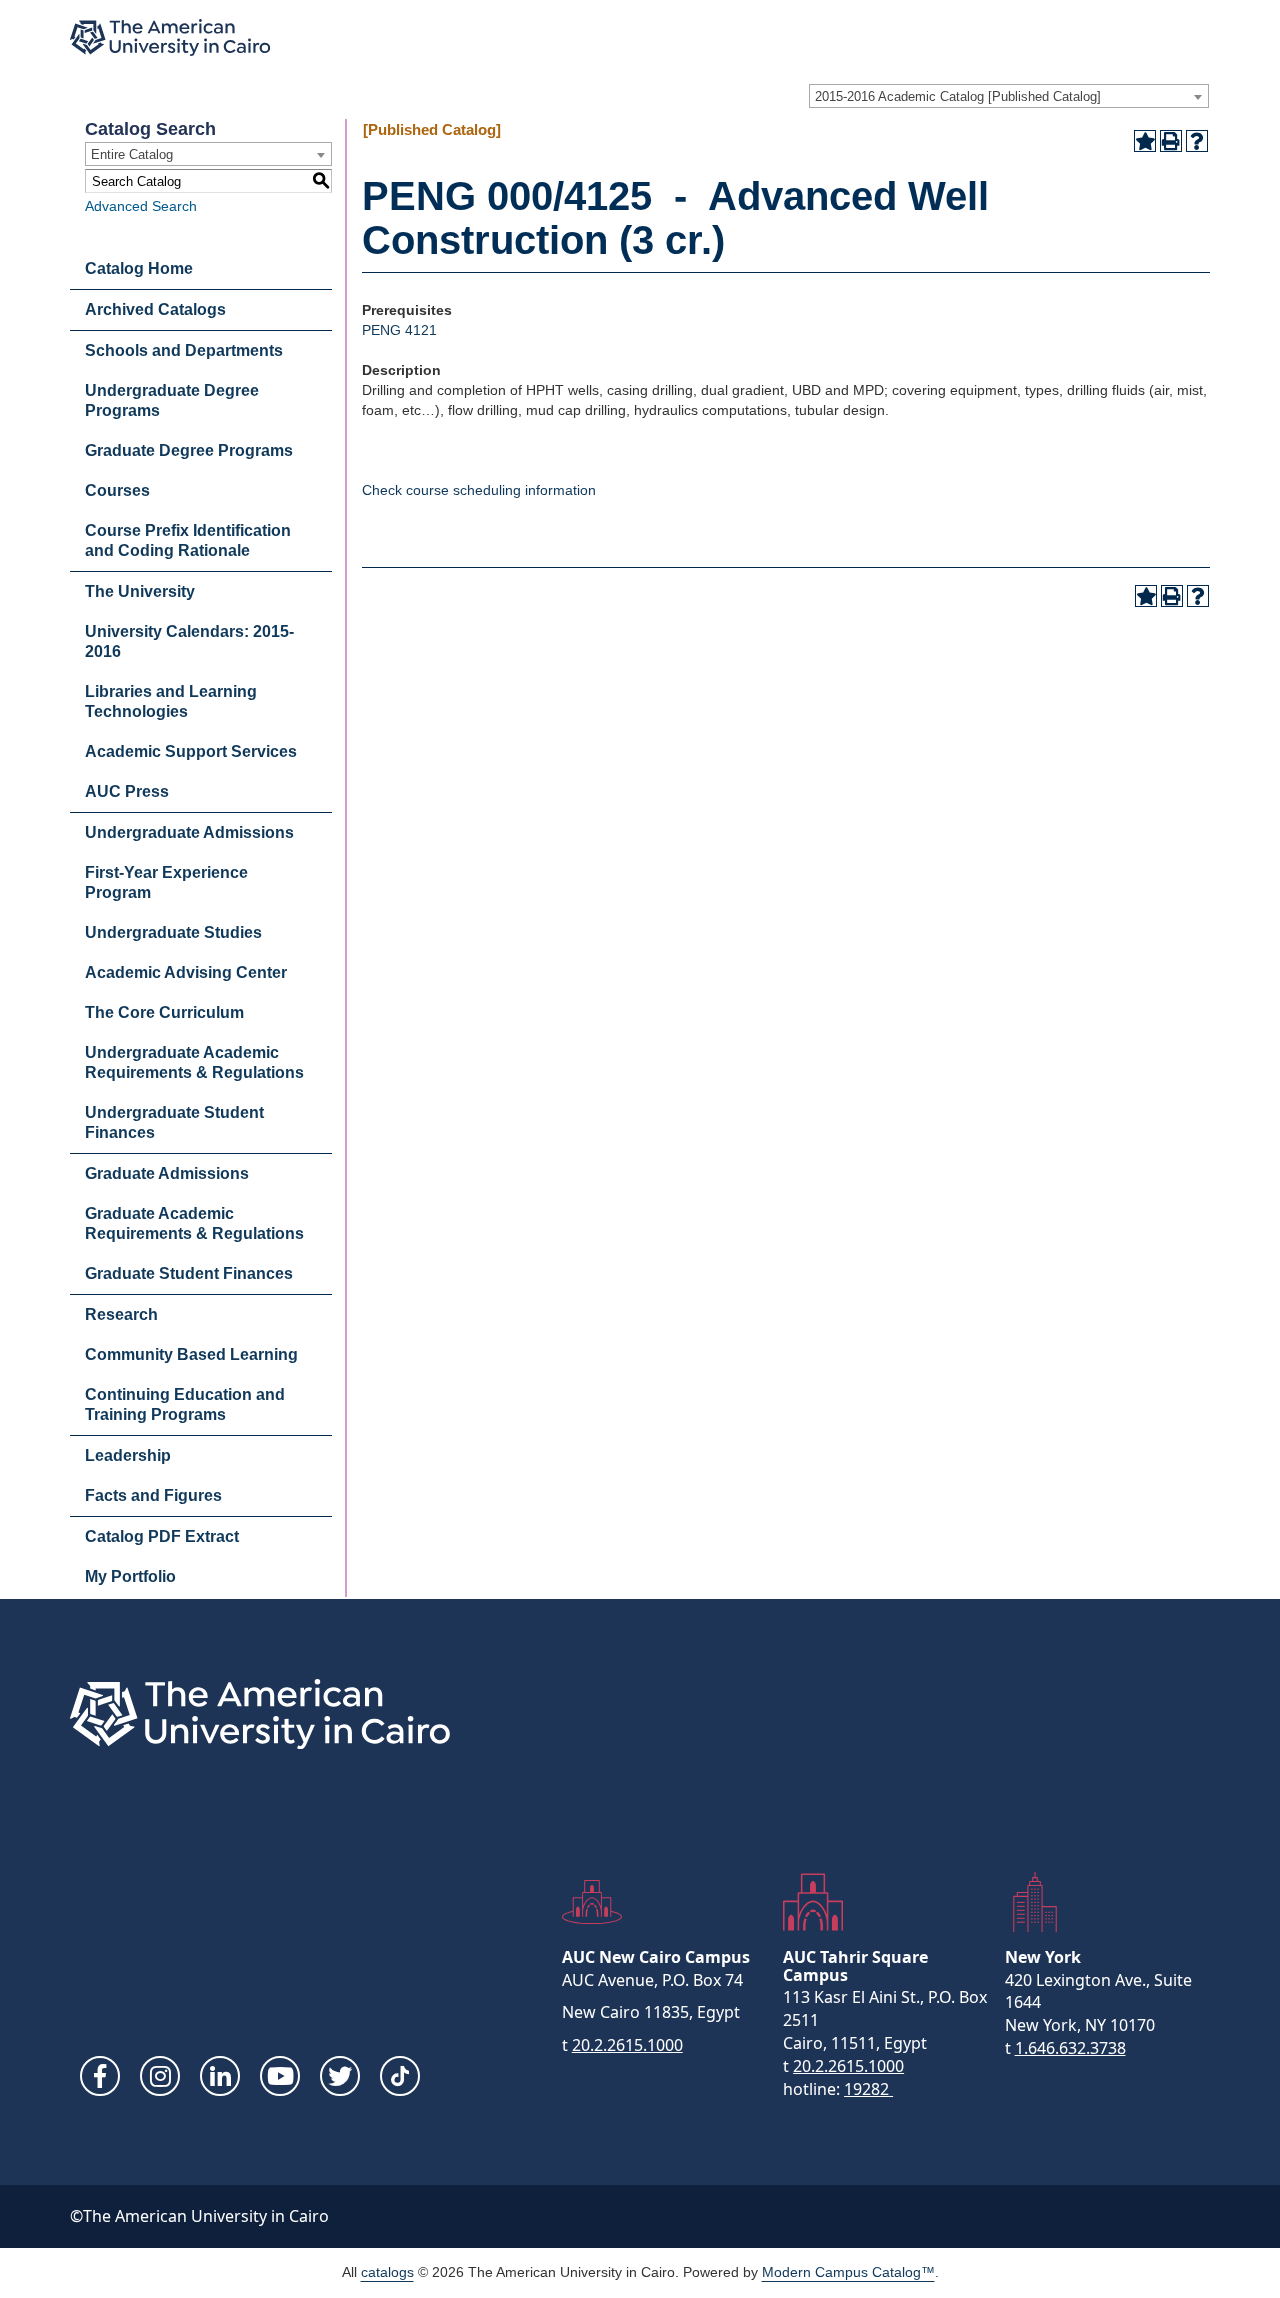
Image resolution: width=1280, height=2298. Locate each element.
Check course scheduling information (479, 490)
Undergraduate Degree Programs (172, 400)
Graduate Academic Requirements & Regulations (194, 1223)
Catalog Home (139, 268)
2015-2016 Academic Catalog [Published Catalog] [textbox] (958, 96)
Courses (117, 490)
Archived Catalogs (155, 309)
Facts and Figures (153, 1495)
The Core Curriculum (164, 1012)
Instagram (160, 2076)
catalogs (387, 2272)
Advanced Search (141, 206)
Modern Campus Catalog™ (848, 2272)
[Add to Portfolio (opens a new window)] (1145, 141)
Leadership (128, 1455)
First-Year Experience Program (166, 882)
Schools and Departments (184, 350)
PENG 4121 (399, 330)
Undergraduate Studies (173, 932)
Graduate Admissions (167, 1173)
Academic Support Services (191, 751)
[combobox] (1009, 96)
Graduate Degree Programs (189, 450)
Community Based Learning (191, 1354)
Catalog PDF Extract (162, 1536)
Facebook (100, 2076)
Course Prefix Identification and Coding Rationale (188, 540)
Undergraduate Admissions (189, 832)
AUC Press (127, 791)
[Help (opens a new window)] (1197, 141)
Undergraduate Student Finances (174, 1122)
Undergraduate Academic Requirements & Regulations (194, 1062)
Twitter (340, 2076)
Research (121, 1314)
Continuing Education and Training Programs (185, 1404)
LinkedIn (220, 2076)
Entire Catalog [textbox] (132, 154)
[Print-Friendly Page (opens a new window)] (1171, 141)
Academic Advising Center (186, 972)
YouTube (280, 2076)
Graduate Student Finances (189, 1273)
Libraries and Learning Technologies (171, 701)
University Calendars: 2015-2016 (189, 641)
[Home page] (170, 37)
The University (140, 591)
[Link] (400, 2076)
